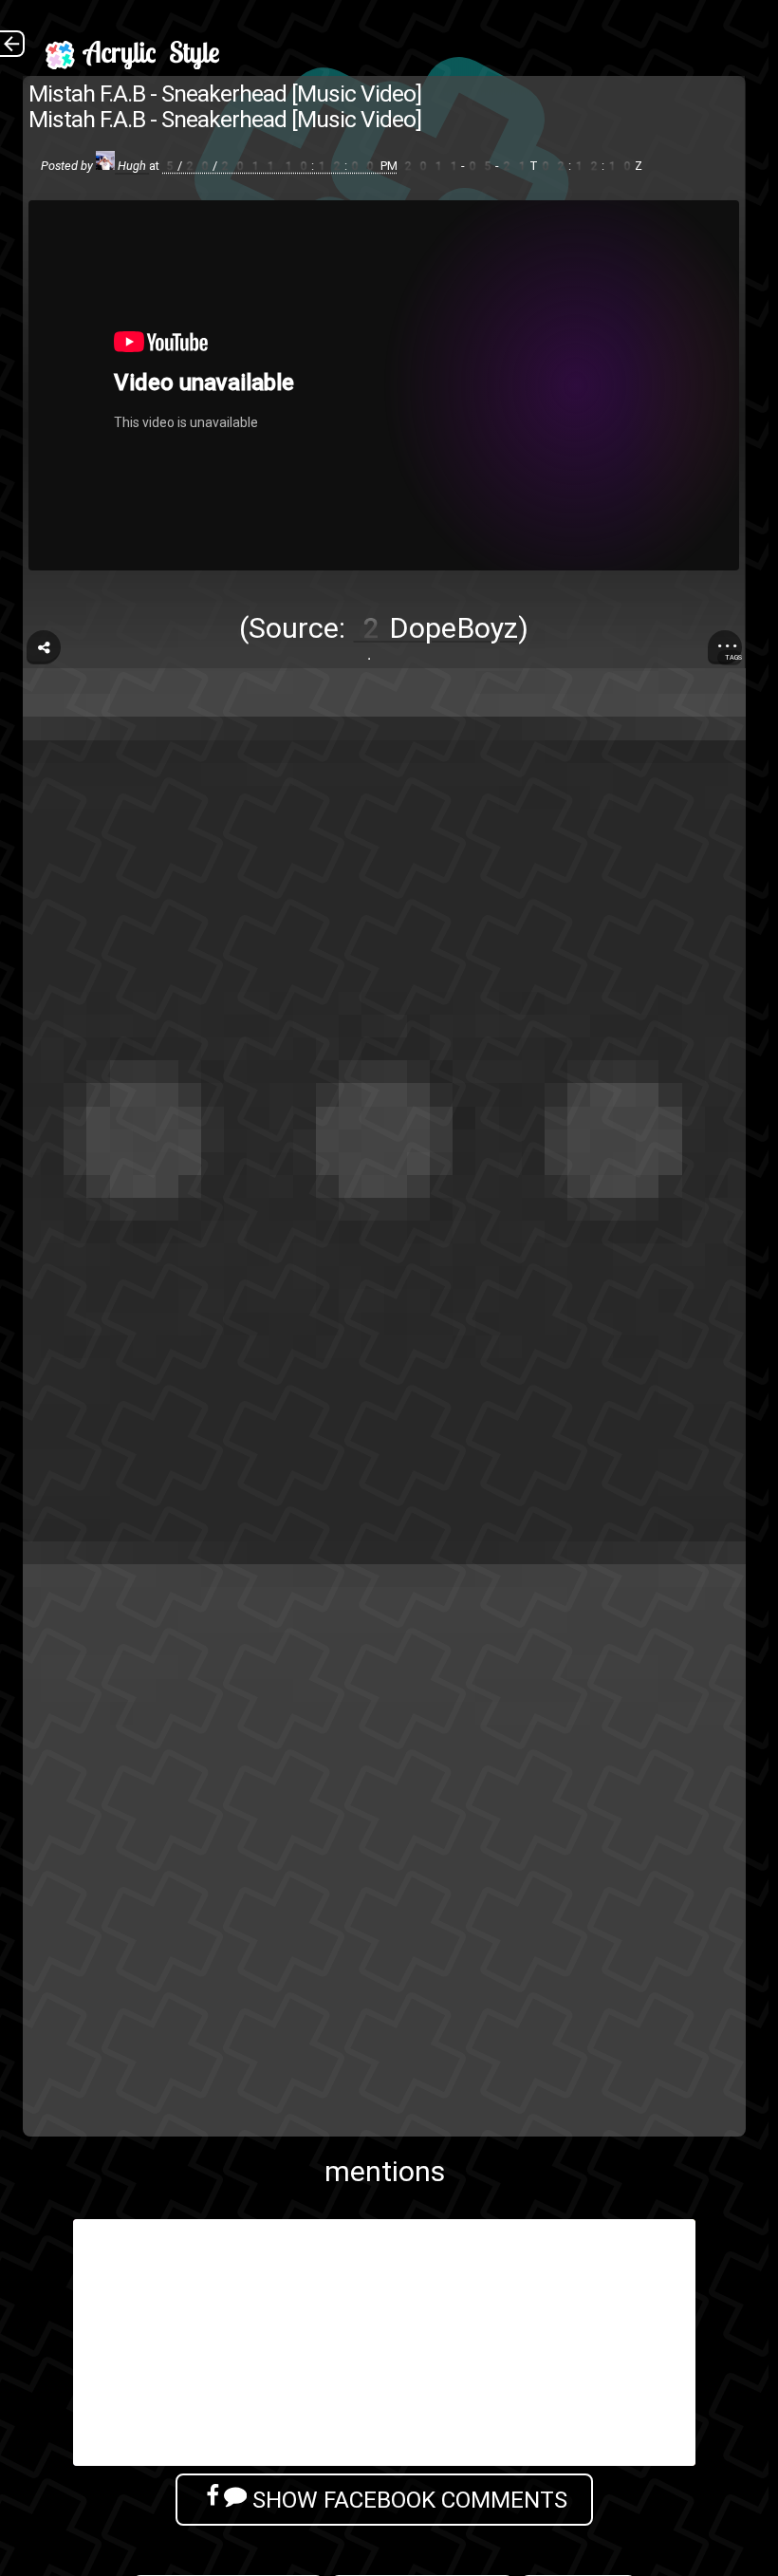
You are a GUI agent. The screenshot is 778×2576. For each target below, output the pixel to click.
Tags (733, 657)
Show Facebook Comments (407, 2500)
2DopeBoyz (435, 628)
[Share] (44, 647)
